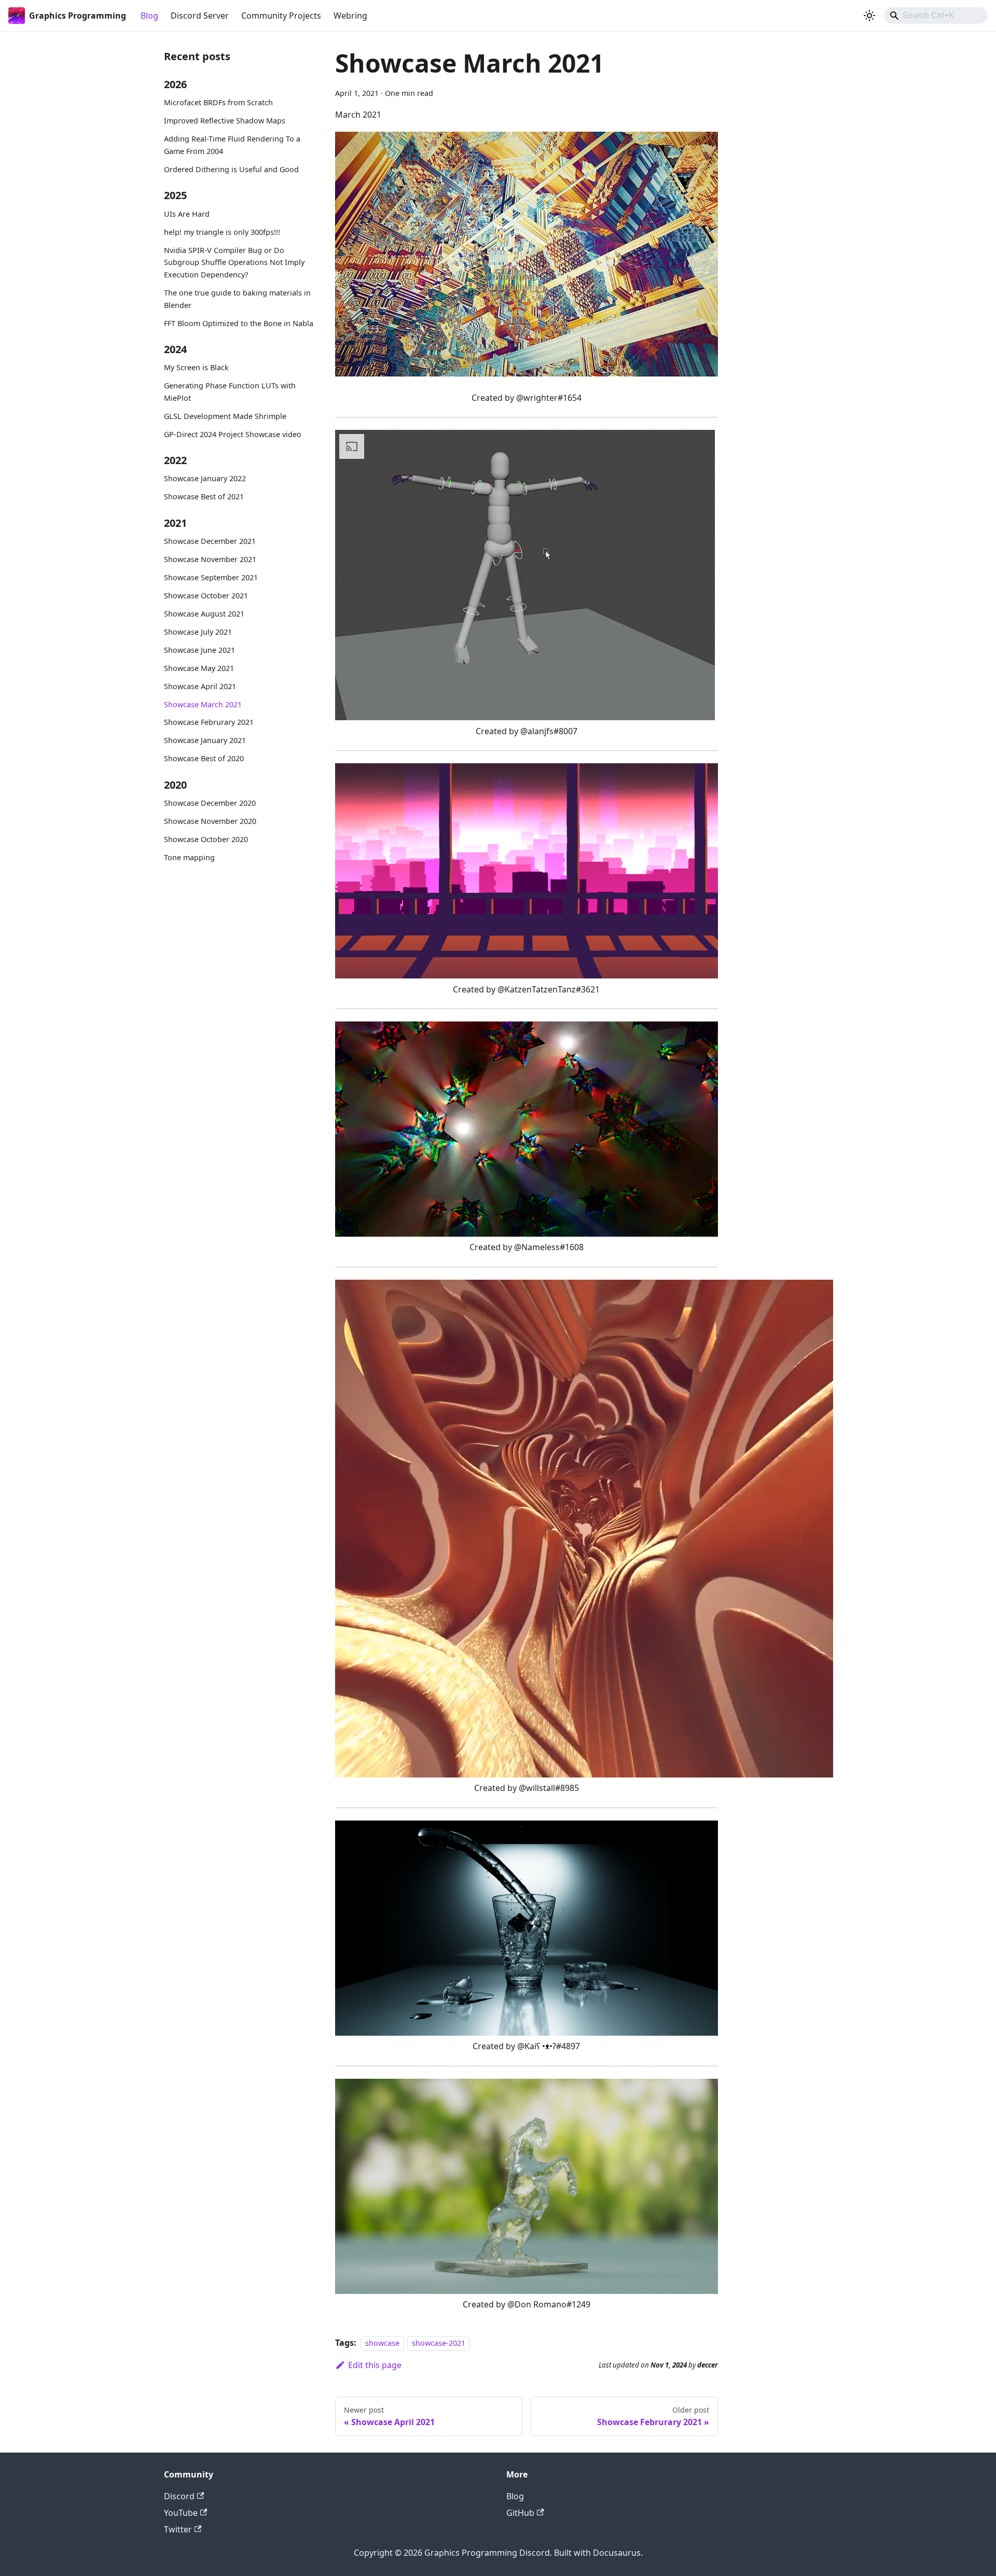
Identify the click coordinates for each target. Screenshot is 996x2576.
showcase (382, 2343)
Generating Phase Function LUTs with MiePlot (230, 392)
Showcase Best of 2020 (204, 759)
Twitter (178, 2529)
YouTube (181, 2513)
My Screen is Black (196, 368)
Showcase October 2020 (206, 839)
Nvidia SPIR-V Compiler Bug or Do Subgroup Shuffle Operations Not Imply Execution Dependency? (234, 263)
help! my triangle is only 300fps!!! (222, 232)
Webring (350, 16)
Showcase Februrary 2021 (209, 723)
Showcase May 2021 (199, 668)
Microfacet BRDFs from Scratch (218, 103)
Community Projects (281, 16)
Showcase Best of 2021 (204, 497)
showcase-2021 (439, 2343)
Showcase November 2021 (210, 559)
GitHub (520, 2513)
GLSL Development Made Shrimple (225, 416)
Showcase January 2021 (205, 741)
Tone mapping (189, 857)
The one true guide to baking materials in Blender (237, 299)
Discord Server (200, 16)
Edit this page (375, 2365)
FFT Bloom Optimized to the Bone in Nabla (239, 323)
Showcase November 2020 (210, 821)
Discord (179, 2496)
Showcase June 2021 (199, 650)
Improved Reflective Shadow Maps (225, 121)
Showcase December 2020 (210, 803)
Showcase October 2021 (206, 596)
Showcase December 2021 (210, 541)
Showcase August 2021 (204, 614)
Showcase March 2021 (203, 704)
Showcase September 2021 (211, 577)
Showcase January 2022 (205, 479)
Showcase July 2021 (198, 632)
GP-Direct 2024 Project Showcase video (233, 434)
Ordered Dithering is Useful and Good (231, 169)
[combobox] (936, 16)
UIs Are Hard (187, 214)
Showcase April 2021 (200, 686)
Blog (149, 16)
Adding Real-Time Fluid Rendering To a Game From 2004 (232, 145)
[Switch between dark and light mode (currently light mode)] (869, 16)
